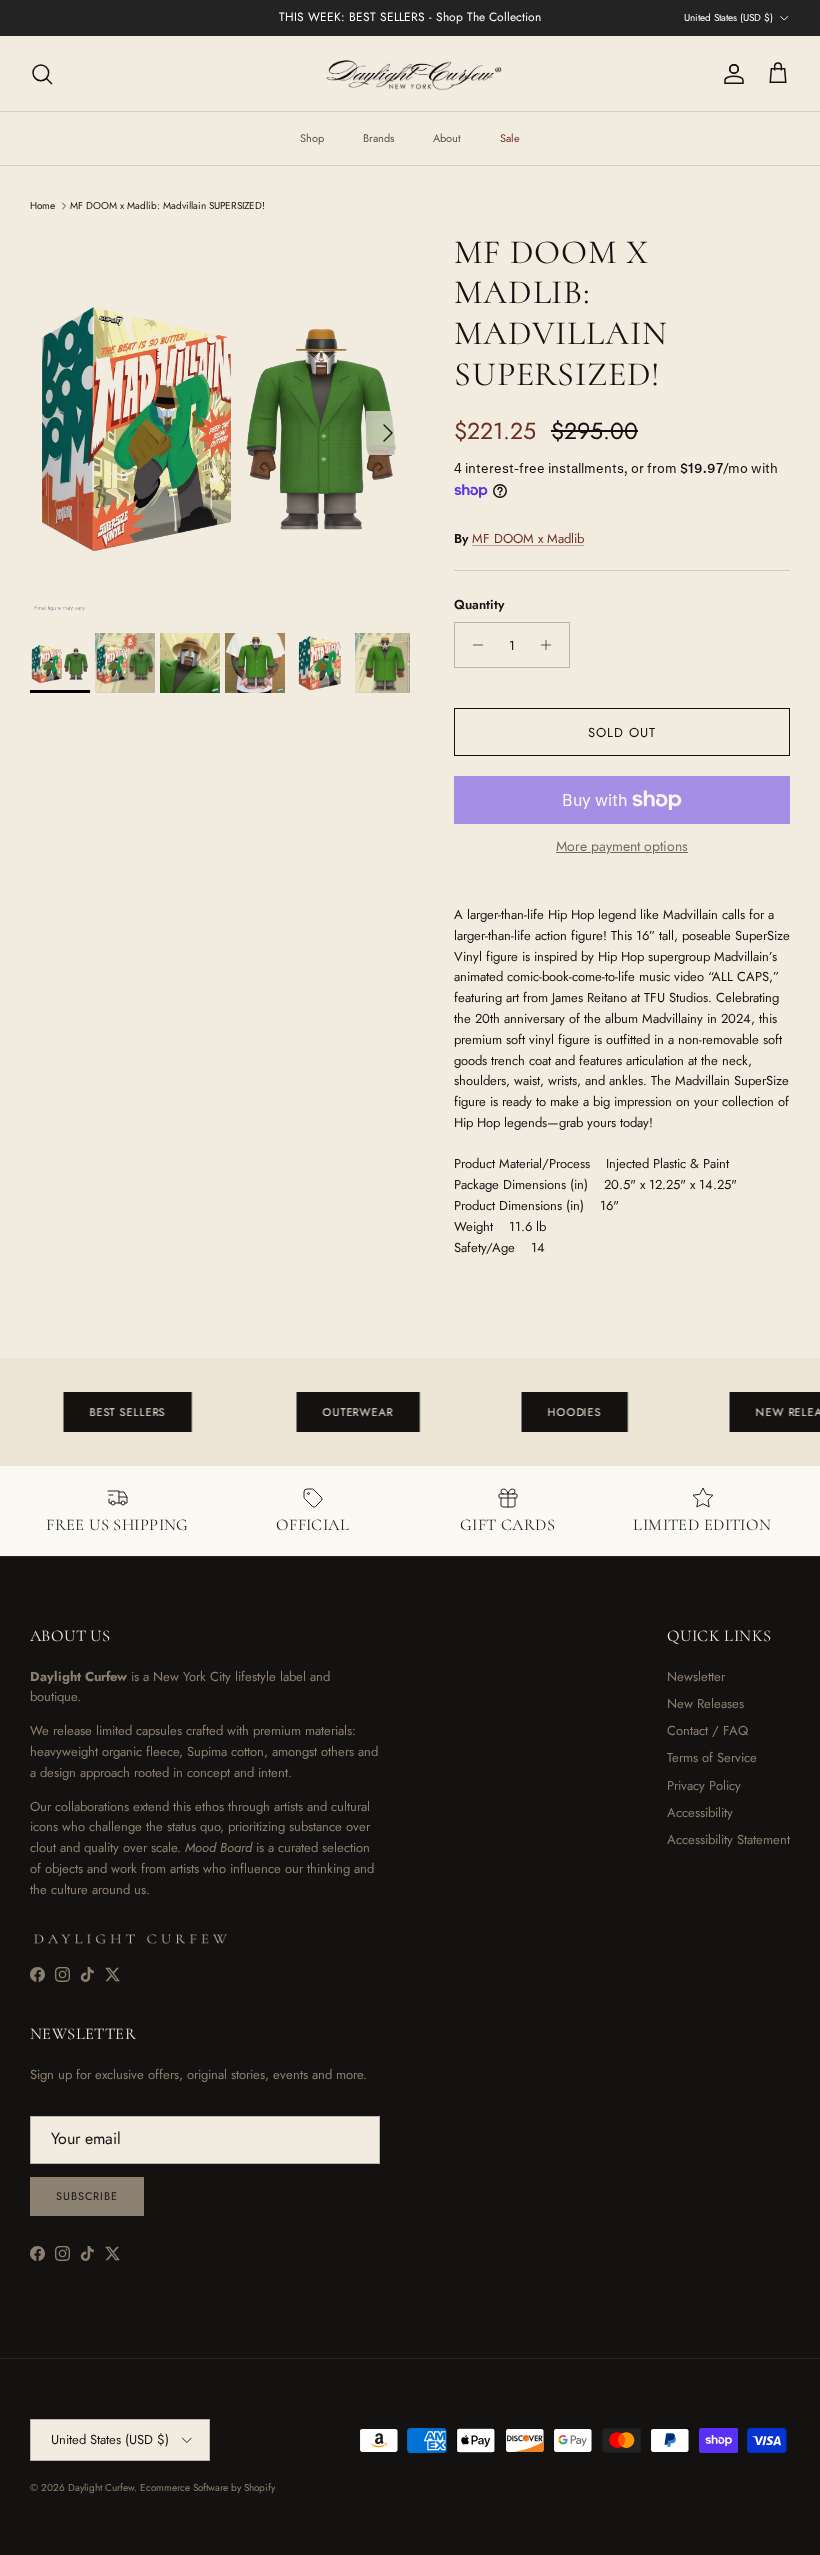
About (447, 138)
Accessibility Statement (728, 1839)
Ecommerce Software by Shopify (207, 2487)
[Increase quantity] (551, 645)
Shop (312, 138)
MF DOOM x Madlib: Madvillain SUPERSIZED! (167, 205)
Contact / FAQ (707, 1730)
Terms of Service (712, 1757)
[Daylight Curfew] (410, 73)
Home (42, 205)
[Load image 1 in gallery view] (220, 423)
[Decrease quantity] (472, 645)
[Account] (730, 74)
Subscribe (87, 2196)
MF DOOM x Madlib (528, 538)
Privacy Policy (704, 1785)
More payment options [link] (622, 846)
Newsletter (696, 1676)
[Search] (42, 74)
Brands (378, 138)
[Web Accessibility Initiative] (8, 2532)
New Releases (705, 1703)
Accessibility (700, 1812)
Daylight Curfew (101, 2487)
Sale (510, 138)
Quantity (479, 605)
